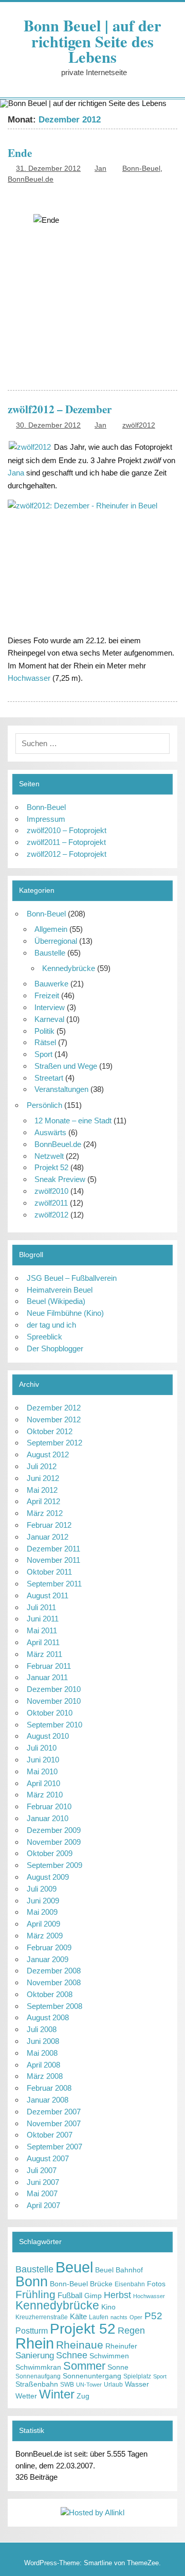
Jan (100, 169)
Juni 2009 (43, 1901)
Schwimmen (109, 2356)
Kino (108, 2307)
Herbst (117, 2295)
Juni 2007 (43, 2182)
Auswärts (50, 1132)
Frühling (35, 2294)
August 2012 (48, 1454)
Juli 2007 (42, 2170)
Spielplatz (137, 2376)
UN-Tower (89, 2385)
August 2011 (48, 1595)
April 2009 (43, 1924)
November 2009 (54, 1842)
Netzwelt (49, 1156)
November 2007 (54, 2123)
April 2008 (43, 2065)
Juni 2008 (43, 2041)
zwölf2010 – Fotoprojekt (67, 830)
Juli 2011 (41, 1607)
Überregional (56, 941)
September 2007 (54, 2147)
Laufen (99, 2317)
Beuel (74, 2267)
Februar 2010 (49, 1806)
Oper (136, 2317)
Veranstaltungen (61, 1089)
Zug (83, 2396)
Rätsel (45, 1042)
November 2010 (54, 1701)
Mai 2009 (42, 1912)
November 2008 (54, 1982)
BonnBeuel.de (31, 179)
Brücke (101, 2284)
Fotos (156, 2284)
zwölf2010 (51, 1191)
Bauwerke (51, 984)
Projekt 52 (51, 1167)
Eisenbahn (130, 2284)
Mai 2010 (42, 1771)
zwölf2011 (51, 1203)
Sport (43, 1054)
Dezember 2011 (53, 1549)
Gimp (93, 2296)
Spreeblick (44, 1337)
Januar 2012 (48, 1537)
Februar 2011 (49, 1666)
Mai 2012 (42, 1490)
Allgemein (51, 929)
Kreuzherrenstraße (42, 2317)
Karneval (49, 1019)
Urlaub (113, 2385)
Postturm (32, 2331)
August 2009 (48, 1877)
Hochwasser (29, 678)
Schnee (72, 2355)
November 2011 (53, 1560)
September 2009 (54, 1865)
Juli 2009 (42, 1889)
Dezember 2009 (54, 1830)
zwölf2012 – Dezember (60, 409)
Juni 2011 (43, 1619)
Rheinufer (121, 2346)
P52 (153, 2316)
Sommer (84, 2366)
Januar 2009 (48, 1959)
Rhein (35, 2343)
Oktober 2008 (50, 1994)
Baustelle (50, 953)
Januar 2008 (48, 2100)
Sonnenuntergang (92, 2376)
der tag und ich (51, 1325)
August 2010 (48, 1736)
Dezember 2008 (54, 1971)
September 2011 (54, 1584)
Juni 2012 (43, 1478)
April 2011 (43, 1642)
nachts (119, 2317)
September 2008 (54, 2006)
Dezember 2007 (54, 2112)
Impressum (46, 819)
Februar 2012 (49, 1525)
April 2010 (43, 1783)
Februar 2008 (49, 2088)
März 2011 (44, 1654)
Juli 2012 (42, 1466)
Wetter (26, 2396)
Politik (44, 1031)
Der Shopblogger (55, 1348)
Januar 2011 (47, 1677)
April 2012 (43, 1501)
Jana (16, 473)
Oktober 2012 (50, 1431)
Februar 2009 (49, 1947)
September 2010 (54, 1725)
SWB (67, 2385)
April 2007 (43, 2205)
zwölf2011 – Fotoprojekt (66, 842)
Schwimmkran (38, 2367)
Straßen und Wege (66, 1066)
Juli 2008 (42, 2029)
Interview (50, 1007)
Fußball (70, 2295)
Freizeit (47, 995)
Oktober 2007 (50, 2135)
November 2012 (54, 1419)
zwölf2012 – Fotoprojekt (67, 854)
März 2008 (45, 2076)
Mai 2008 (42, 2053)
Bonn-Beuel (141, 169)
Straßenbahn (37, 2384)
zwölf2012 (139, 425)
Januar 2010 (48, 1818)
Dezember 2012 (54, 1408)
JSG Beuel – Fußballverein (72, 1278)
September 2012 (54, 1443)
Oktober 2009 (50, 1853)
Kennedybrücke (69, 968)
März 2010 (45, 1795)
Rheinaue (80, 2345)
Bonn (32, 2281)
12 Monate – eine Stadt (73, 1121)
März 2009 (45, 1936)
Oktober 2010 (50, 1713)
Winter (57, 2394)
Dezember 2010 (54, 1689)
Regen (131, 2331)
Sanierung (35, 2356)
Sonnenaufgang (38, 2376)
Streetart (49, 1078)
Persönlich (44, 1105)
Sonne (118, 2367)
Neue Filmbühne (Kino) (65, 1313)
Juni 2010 (43, 1760)
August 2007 (48, 2158)
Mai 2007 (42, 2193)
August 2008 (48, 2017)
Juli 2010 (42, 1748)
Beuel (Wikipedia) (56, 1301)
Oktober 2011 (49, 1572)
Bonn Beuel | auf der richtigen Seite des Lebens (92, 41)
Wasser (137, 2384)
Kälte (78, 2316)
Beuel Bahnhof (119, 2270)
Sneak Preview (60, 1179)
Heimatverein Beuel (60, 1290)
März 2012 (45, 1513)
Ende (20, 153)
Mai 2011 (42, 1630)
